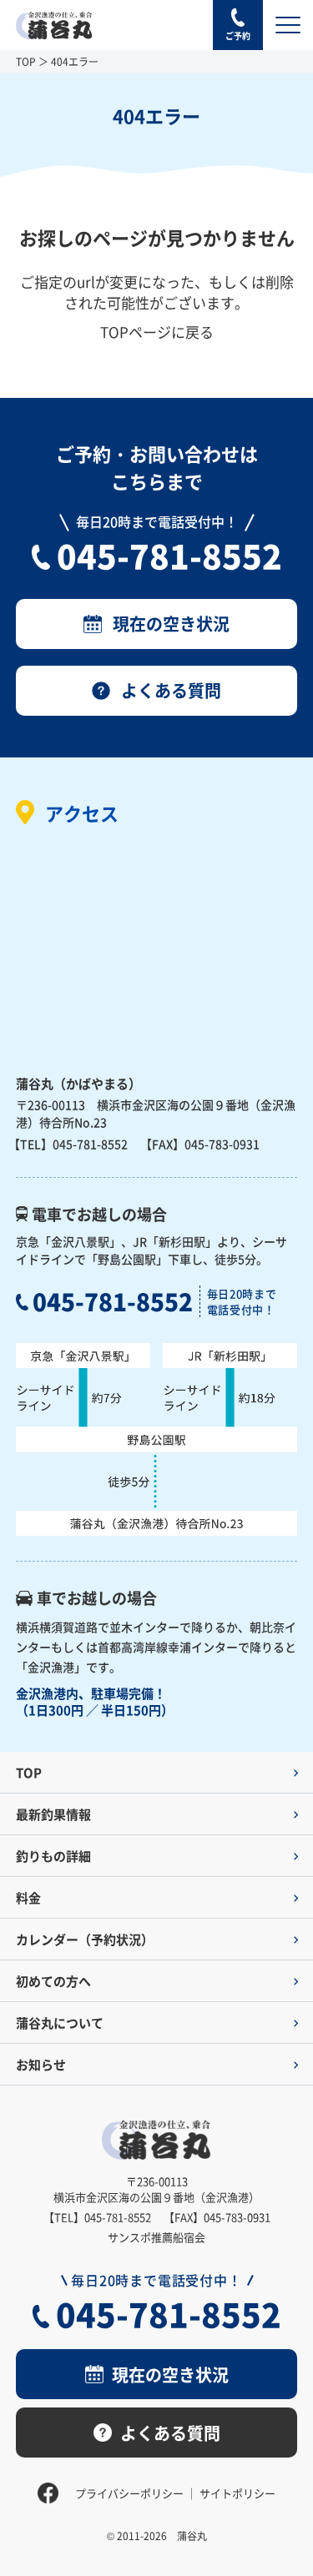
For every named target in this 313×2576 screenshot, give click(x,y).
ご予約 (238, 35)
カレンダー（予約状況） (85, 1939)
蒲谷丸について (60, 2023)
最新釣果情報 (53, 1814)
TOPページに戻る (157, 332)
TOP (26, 61)
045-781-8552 (169, 555)
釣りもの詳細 (53, 1856)
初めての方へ (53, 1981)
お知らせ (41, 2064)
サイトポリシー (237, 2493)
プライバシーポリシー (129, 2493)
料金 (28, 1897)
